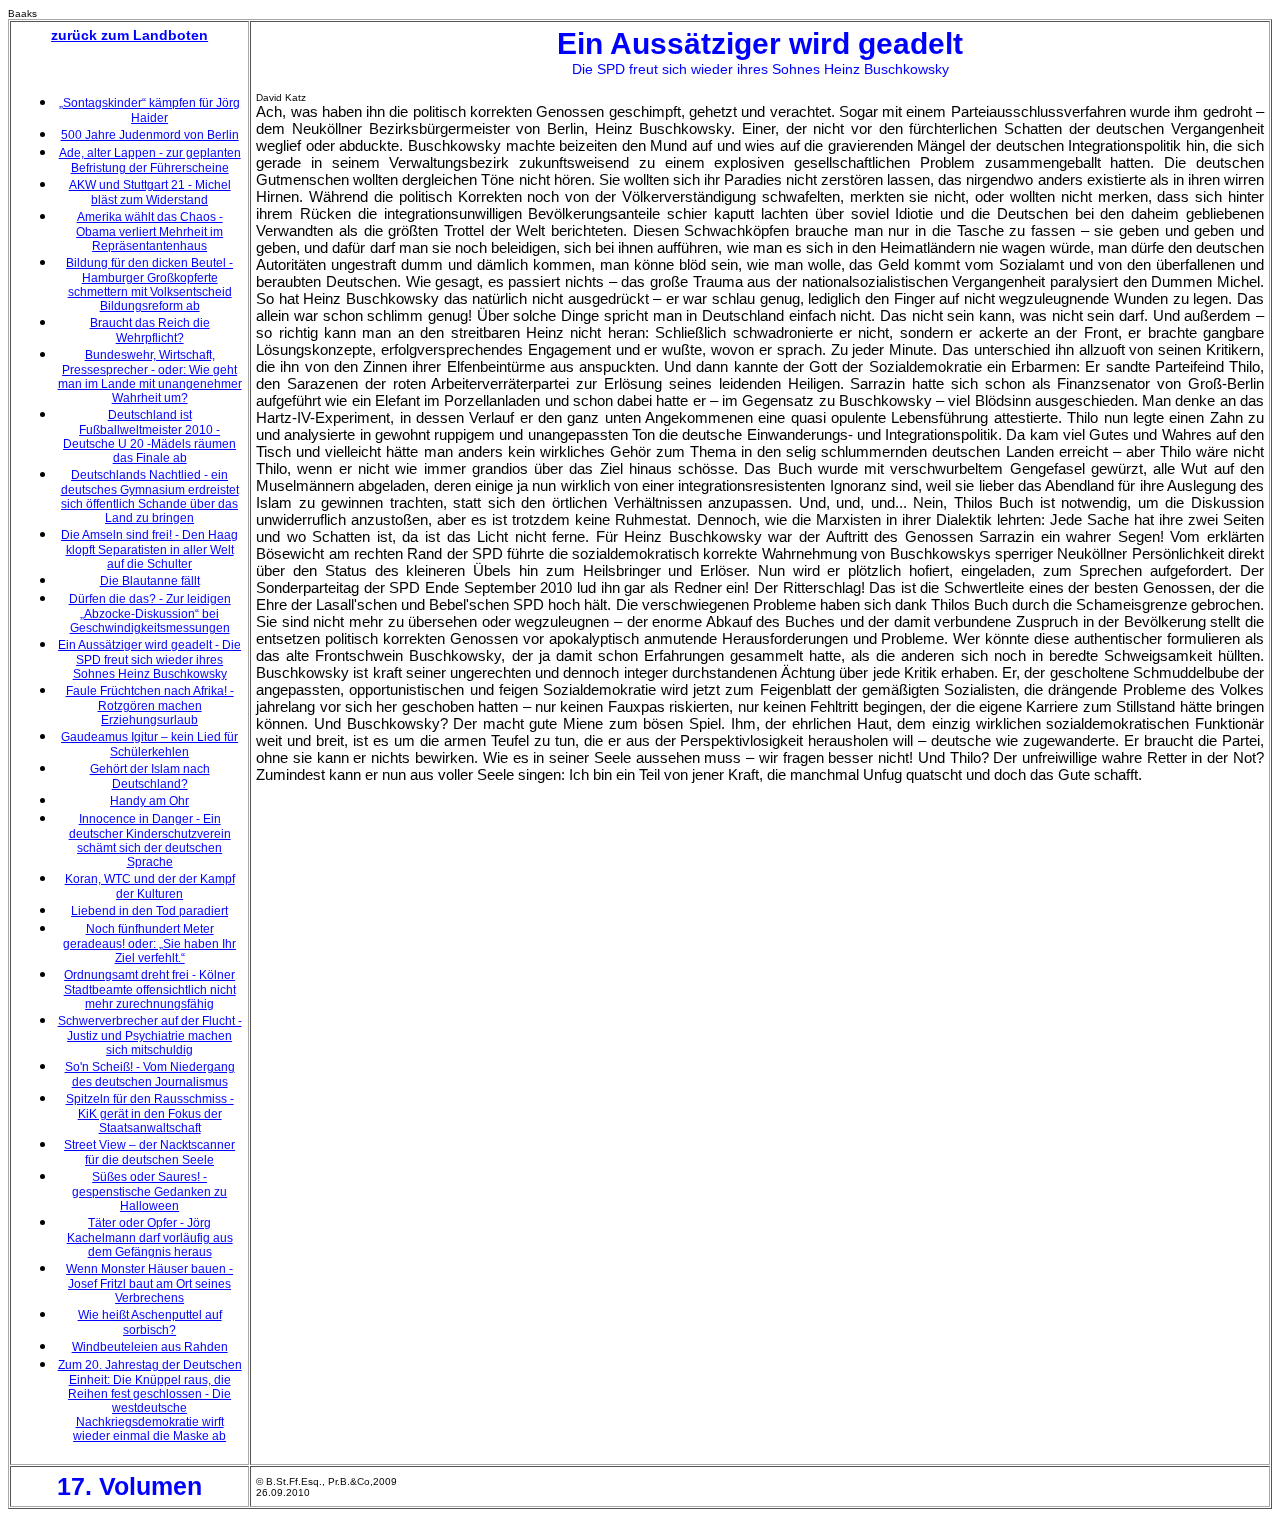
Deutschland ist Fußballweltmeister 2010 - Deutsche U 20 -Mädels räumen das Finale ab (149, 436)
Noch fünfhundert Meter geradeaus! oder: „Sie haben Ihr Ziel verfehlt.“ (149, 943)
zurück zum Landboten (129, 35)
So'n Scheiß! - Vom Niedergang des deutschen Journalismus (150, 1074)
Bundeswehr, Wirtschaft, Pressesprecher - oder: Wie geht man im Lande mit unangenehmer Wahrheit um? (150, 376)
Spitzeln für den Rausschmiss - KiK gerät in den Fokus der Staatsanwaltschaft (150, 1113)
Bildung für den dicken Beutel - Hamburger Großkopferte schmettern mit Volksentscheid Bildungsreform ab (149, 284)
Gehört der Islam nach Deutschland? (150, 776)
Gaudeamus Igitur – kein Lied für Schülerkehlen (149, 744)
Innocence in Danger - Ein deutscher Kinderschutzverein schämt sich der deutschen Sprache (150, 840)
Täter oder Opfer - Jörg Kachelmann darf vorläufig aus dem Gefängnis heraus (150, 1237)
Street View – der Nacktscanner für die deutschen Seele (149, 1152)
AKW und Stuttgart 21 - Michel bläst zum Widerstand (150, 192)
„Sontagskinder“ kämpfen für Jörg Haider (149, 110)
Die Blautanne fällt (150, 581)
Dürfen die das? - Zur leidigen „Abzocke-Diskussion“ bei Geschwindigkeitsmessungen (150, 613)
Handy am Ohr (149, 801)
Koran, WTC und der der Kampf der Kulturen (150, 886)
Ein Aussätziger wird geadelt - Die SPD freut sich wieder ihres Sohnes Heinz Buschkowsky (149, 659)
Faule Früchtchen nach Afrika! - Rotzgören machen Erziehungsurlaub (150, 705)
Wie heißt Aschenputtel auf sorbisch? (150, 1322)
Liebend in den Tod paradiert (149, 911)
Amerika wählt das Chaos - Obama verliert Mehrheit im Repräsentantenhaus (149, 231)
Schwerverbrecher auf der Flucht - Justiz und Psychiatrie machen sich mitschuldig (150, 1035)
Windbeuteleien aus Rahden (150, 1347)
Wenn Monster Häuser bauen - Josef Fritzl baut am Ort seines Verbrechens (149, 1283)
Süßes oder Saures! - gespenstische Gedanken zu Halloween (149, 1191)
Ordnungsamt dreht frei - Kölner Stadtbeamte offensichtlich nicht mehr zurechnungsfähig (150, 989)
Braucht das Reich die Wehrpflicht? (150, 330)
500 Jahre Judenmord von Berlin (150, 135)
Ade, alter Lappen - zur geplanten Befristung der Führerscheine (150, 160)
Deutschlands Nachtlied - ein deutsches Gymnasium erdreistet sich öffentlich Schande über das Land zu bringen (150, 496)
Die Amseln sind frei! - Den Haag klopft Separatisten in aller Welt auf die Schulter (149, 549)
